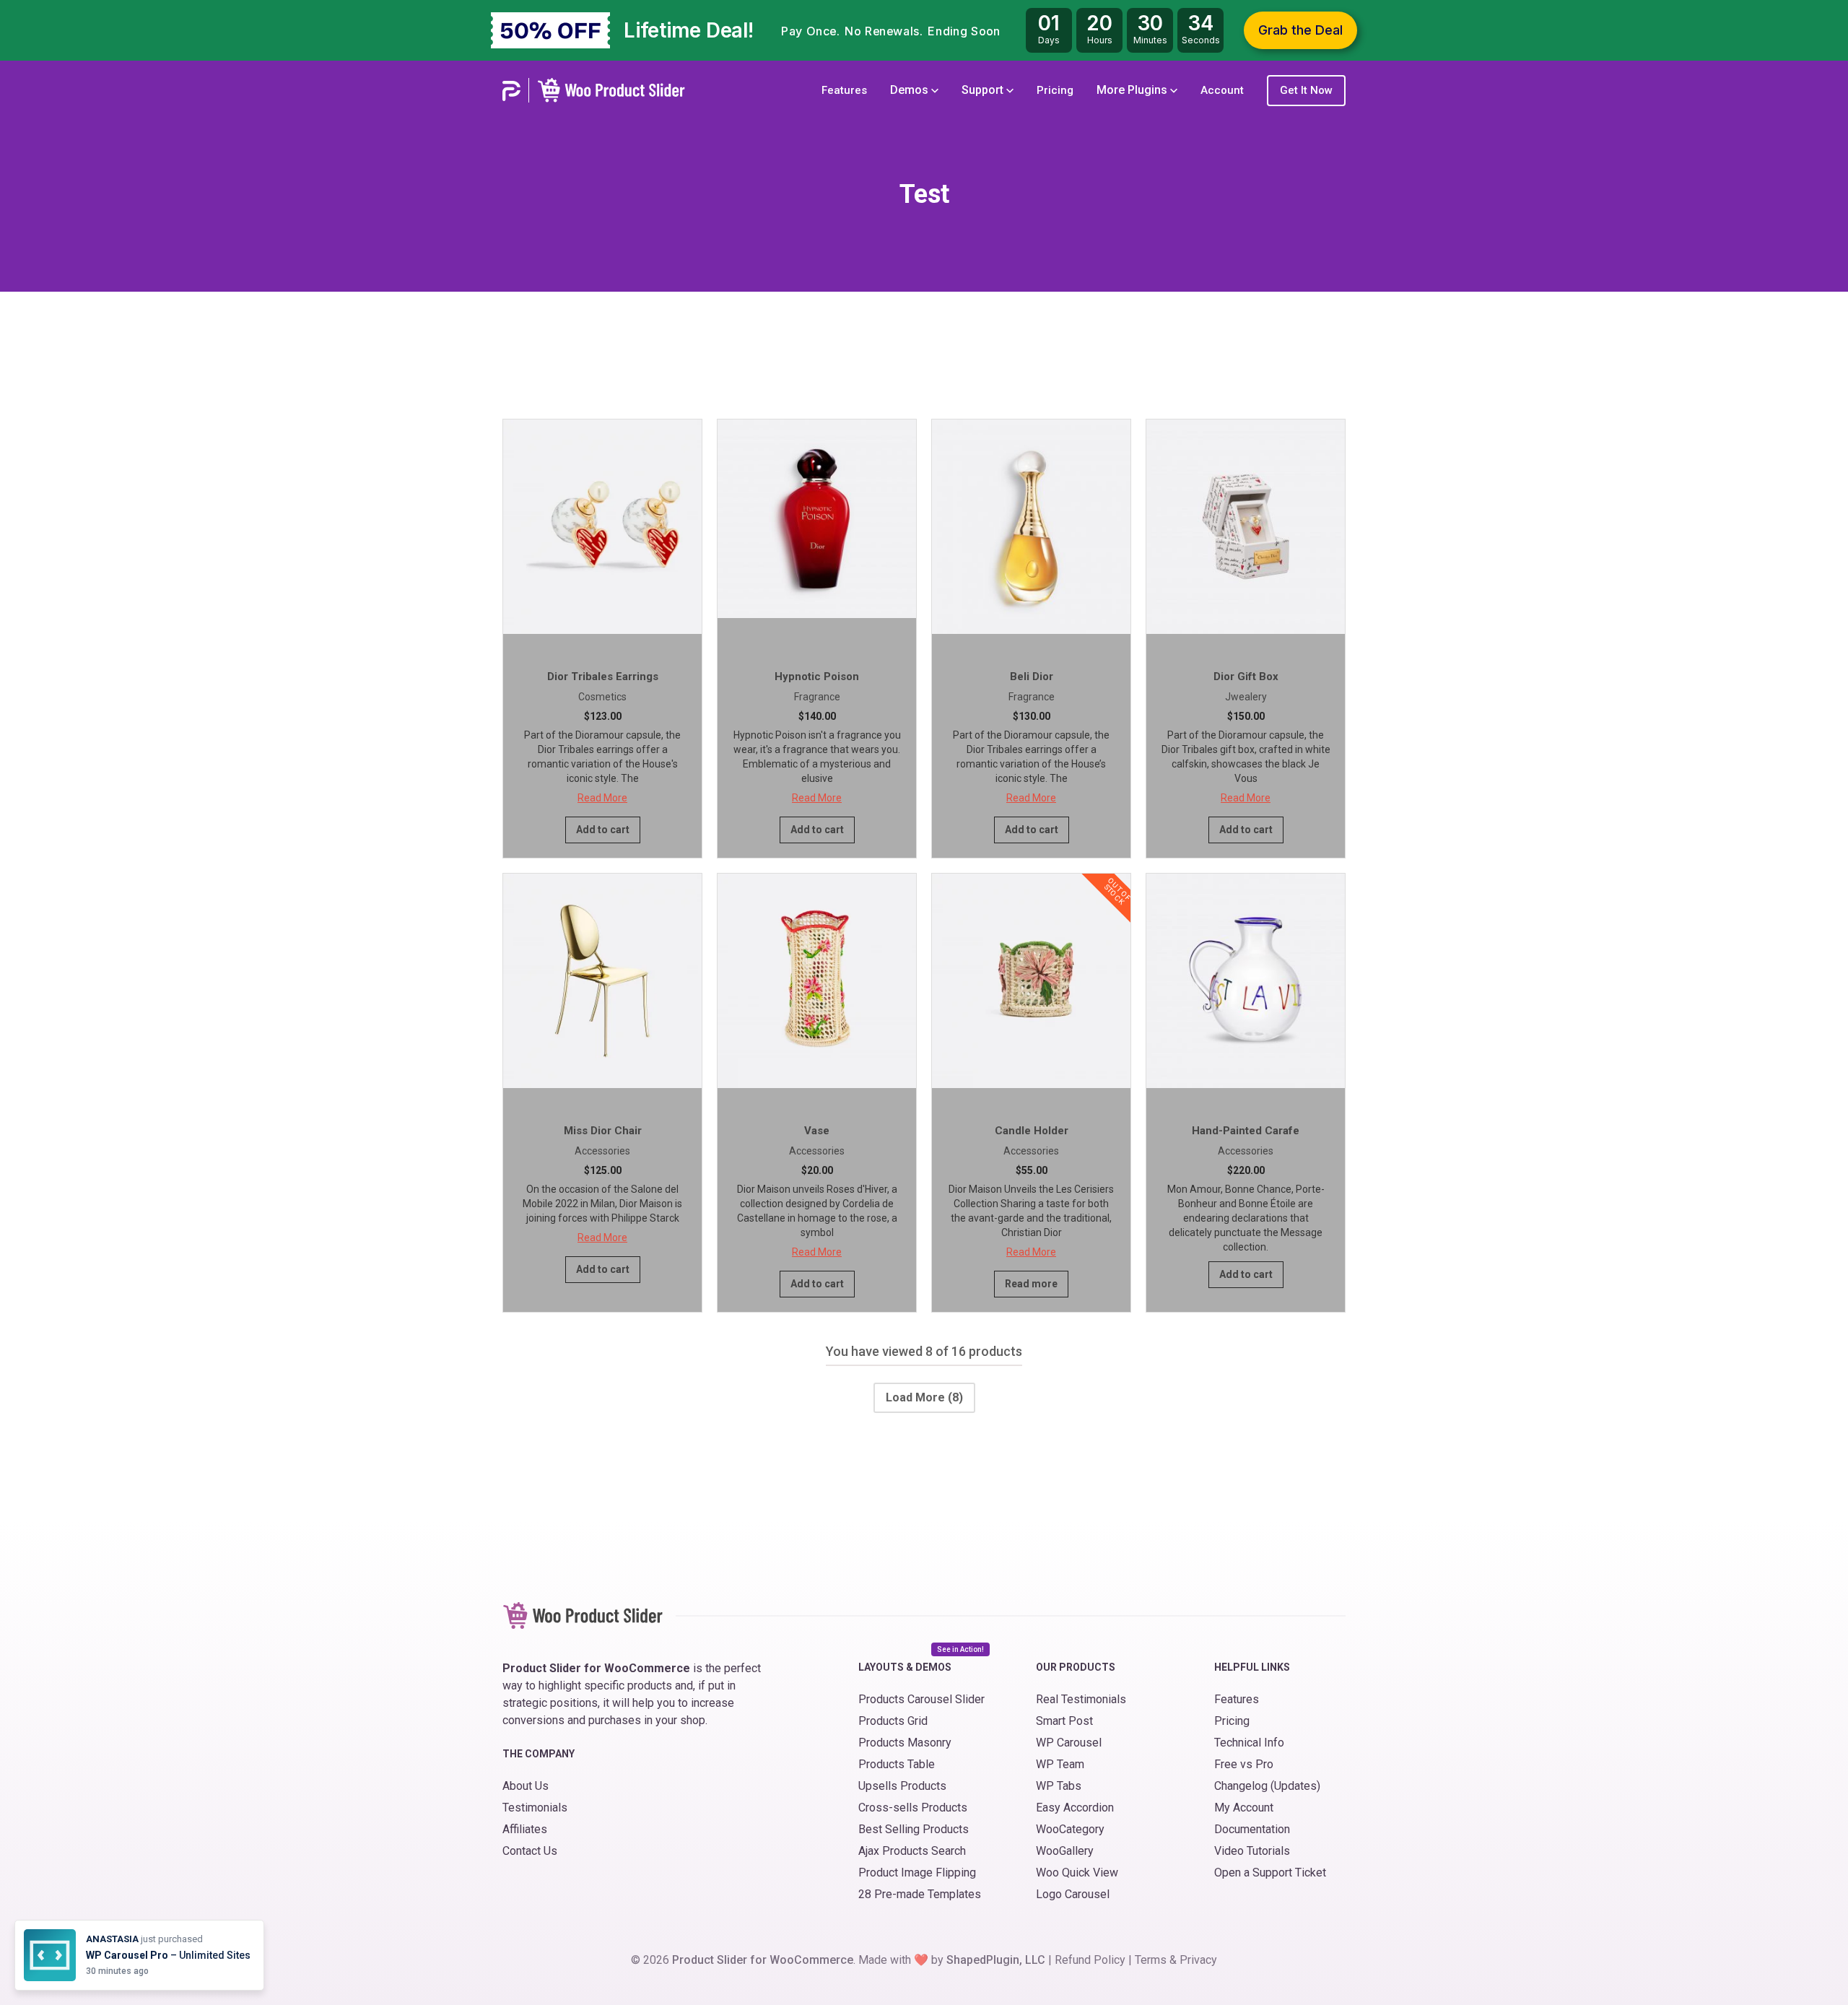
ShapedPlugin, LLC (996, 1960)
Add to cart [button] (603, 830)
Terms (1151, 1960)
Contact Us (530, 1851)
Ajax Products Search (912, 1851)
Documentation (1252, 1829)
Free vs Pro (1244, 1764)
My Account (1244, 1808)
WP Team (1060, 1764)
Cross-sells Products (913, 1808)
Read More (602, 798)
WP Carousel (1069, 1743)
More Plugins (1133, 90)
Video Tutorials (1252, 1851)
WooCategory (1070, 1829)
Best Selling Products (914, 1829)
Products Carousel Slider (921, 1699)
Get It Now (1306, 90)
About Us (526, 1786)
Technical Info (1249, 1743)
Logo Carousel (1073, 1894)
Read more (1031, 1284)
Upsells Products (902, 1786)
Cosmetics (602, 697)
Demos (911, 90)
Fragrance (817, 697)
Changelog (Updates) (1267, 1786)
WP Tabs (1059, 1786)
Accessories (602, 1151)
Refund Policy (1090, 1960)
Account (1222, 90)
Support (984, 90)
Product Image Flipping (917, 1873)
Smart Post (1064, 1721)
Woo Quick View (1077, 1873)
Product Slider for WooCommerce (763, 1960)
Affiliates (525, 1829)
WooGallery (1065, 1851)
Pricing (1055, 90)
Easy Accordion (1075, 1808)
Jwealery (1246, 697)
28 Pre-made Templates (920, 1894)
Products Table (897, 1764)
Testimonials (535, 1808)
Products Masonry (905, 1743)
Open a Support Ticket (1270, 1873)
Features (844, 90)
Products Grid (893, 1721)
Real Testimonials (1081, 1699)
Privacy (1198, 1960)
